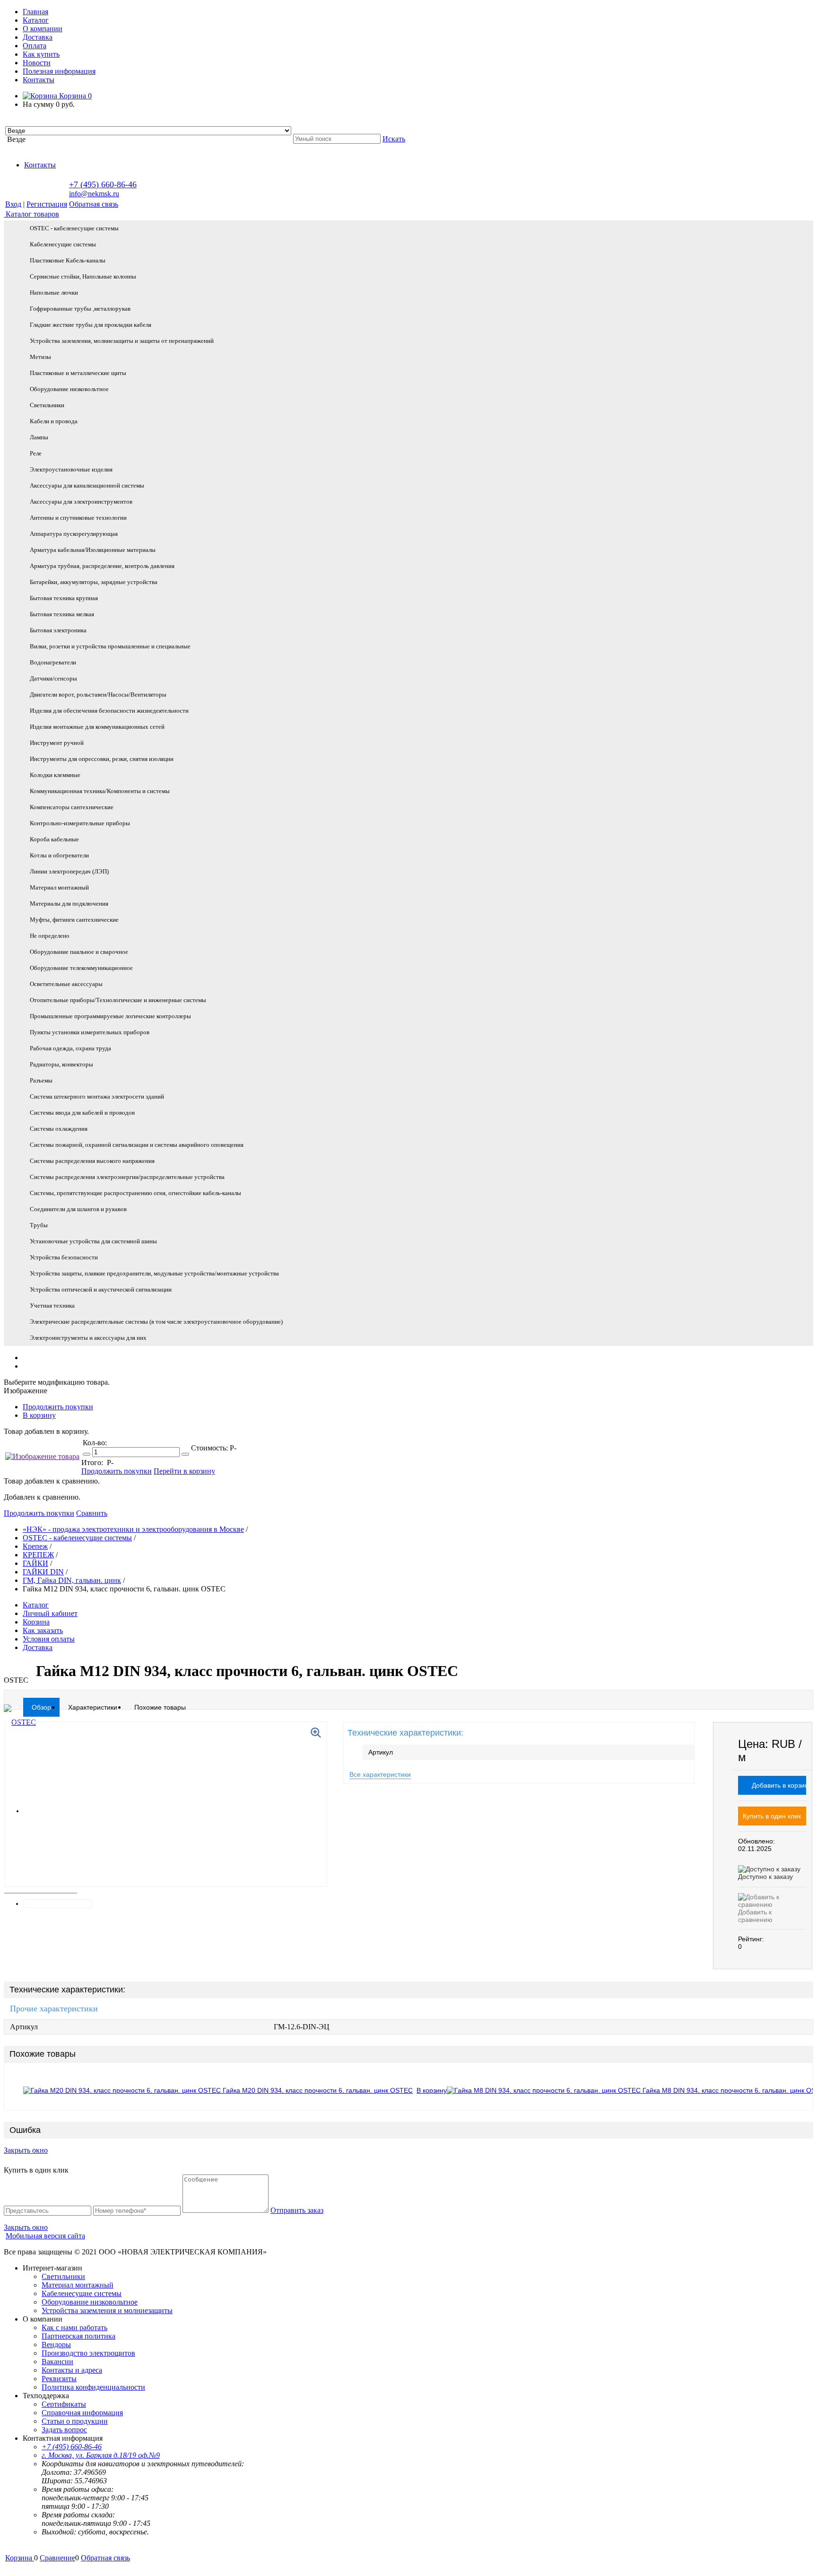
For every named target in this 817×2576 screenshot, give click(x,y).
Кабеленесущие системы (82, 2293)
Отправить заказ (297, 2210)
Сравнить (92, 1513)
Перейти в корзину (184, 1471)
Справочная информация (82, 2413)
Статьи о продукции (75, 2421)
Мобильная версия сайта (45, 2236)
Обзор (41, 1707)
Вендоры (56, 2345)
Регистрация (47, 204)
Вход (13, 204)
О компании (43, 29)
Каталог (36, 20)
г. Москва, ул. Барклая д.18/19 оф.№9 (101, 2455)
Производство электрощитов (88, 2353)
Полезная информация (59, 71)
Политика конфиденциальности (93, 2387)
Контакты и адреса (72, 2370)
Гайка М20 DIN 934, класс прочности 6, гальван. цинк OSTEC (318, 2090)
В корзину (39, 1415)
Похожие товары (160, 1707)
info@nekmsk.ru (94, 194)
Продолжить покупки (58, 1407)
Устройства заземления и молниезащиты (107, 2310)
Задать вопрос (64, 2430)
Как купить (41, 54)
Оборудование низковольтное (90, 2302)
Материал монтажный (78, 2285)
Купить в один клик (772, 1816)
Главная (35, 12)
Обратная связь (94, 204)
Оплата (35, 46)
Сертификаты (64, 2404)
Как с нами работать (74, 2327)
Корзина (74, 96)
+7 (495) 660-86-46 (103, 184)
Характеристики (93, 1707)
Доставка (38, 37)
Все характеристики (380, 1774)
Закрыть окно (26, 2150)
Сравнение (57, 2558)
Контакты (39, 80)
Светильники (63, 2276)
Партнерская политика (78, 2336)
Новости (37, 63)
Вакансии (57, 2362)
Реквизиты (59, 2379)
